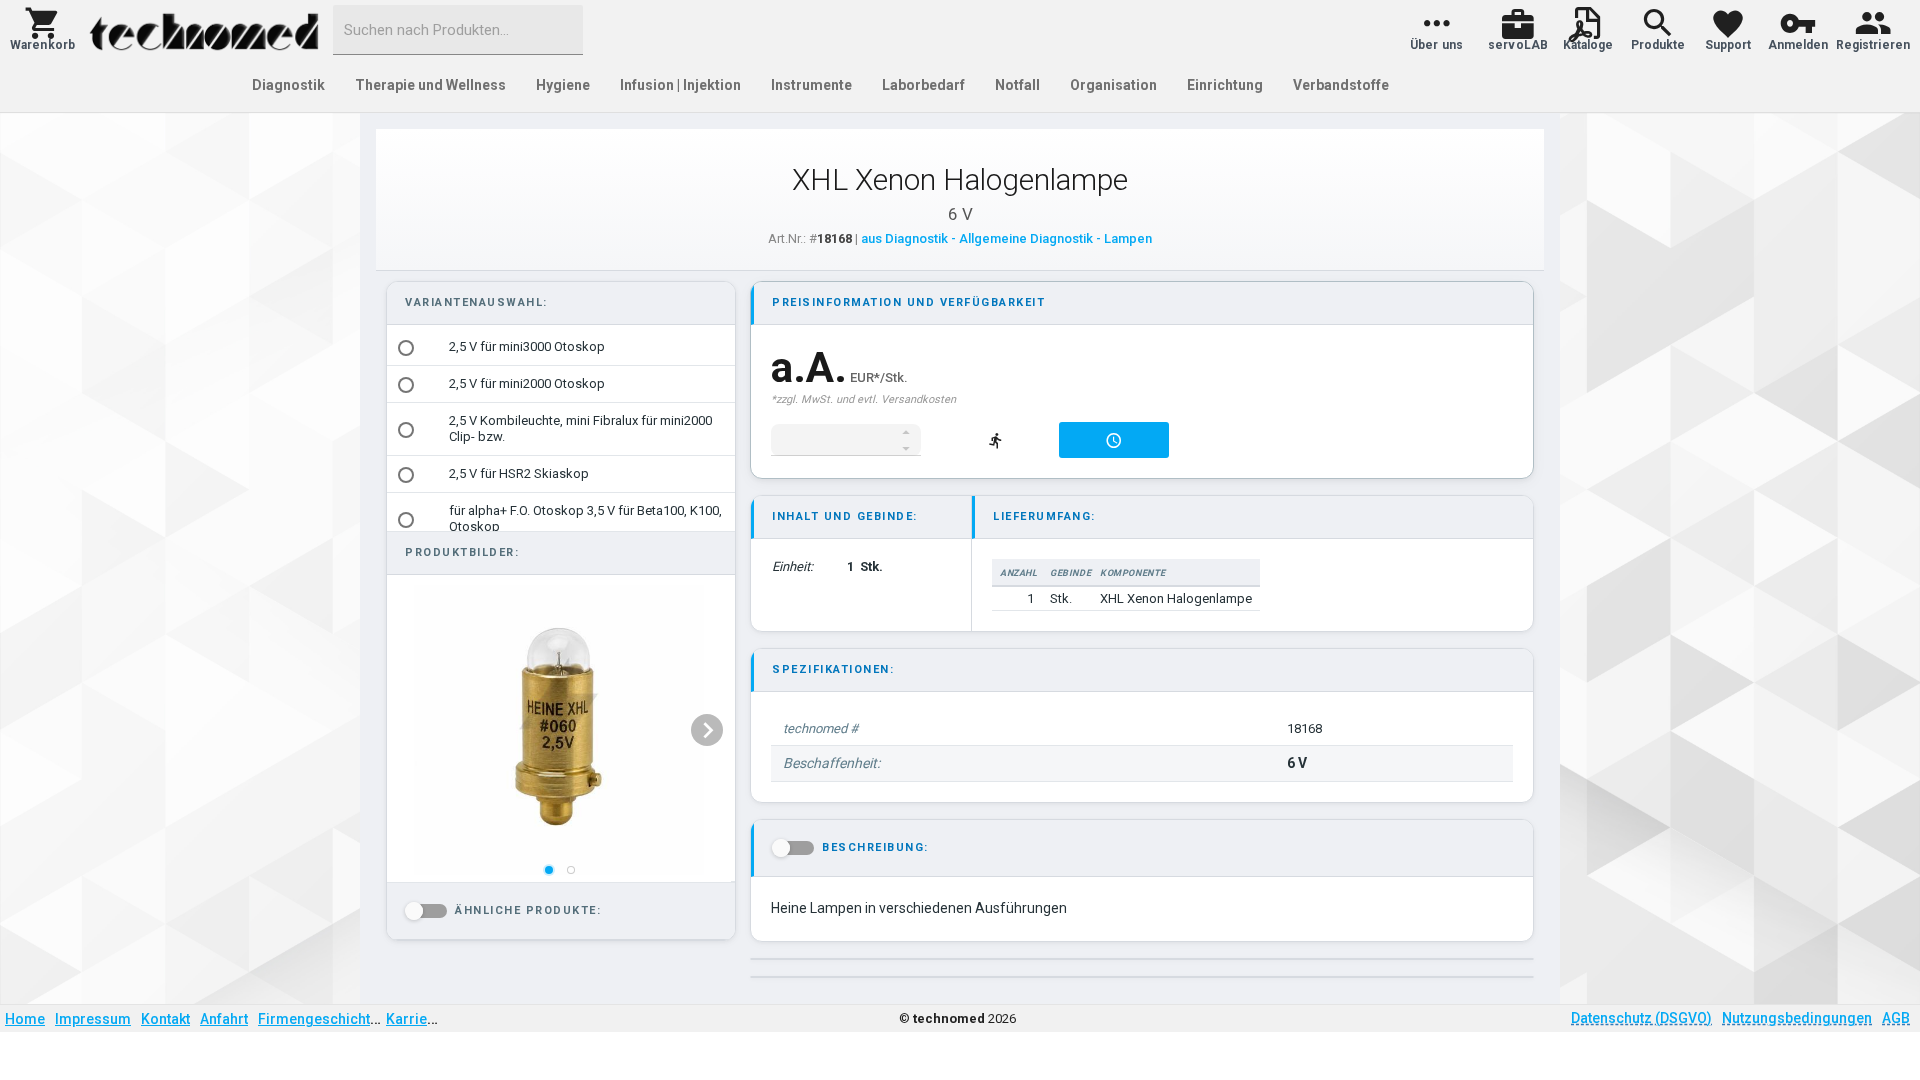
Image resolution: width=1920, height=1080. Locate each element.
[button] (42, 30)
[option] (561, 347)
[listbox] (559, 730)
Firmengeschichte (318, 1019)
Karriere (413, 1019)
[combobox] (458, 30)
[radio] (406, 348)
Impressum (93, 1019)
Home (25, 1019)
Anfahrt (224, 1019)
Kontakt (165, 1019)
